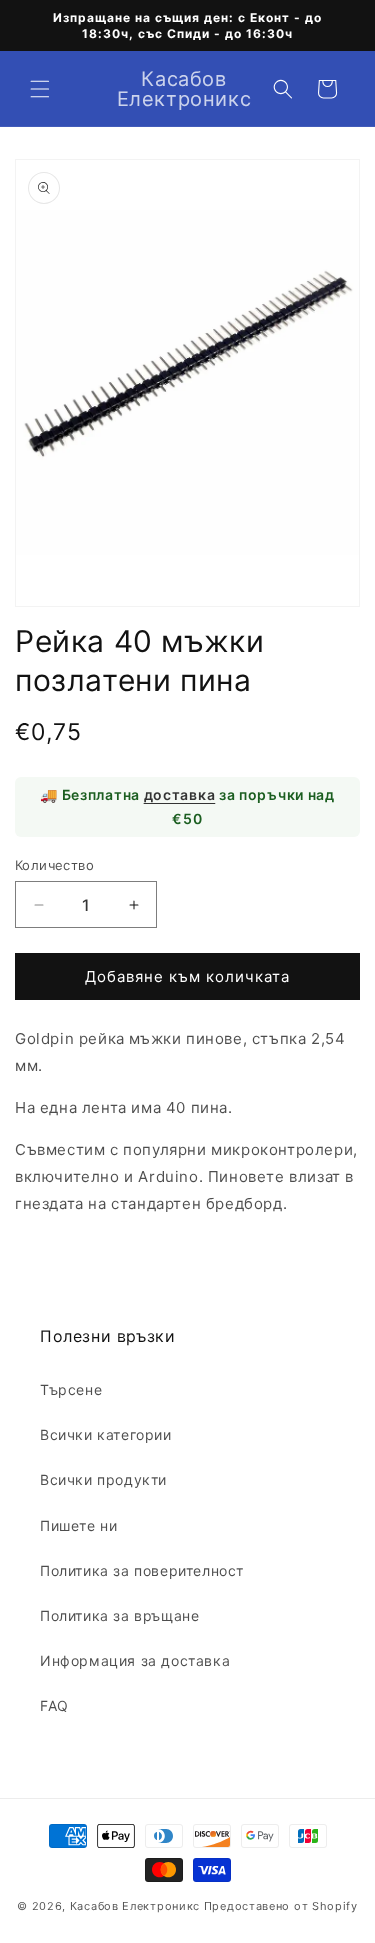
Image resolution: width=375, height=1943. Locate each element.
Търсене (71, 1389)
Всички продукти (103, 1479)
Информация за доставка (135, 1660)
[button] (40, 89)
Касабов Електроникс (135, 1906)
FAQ (54, 1705)
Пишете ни (78, 1525)
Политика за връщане (119, 1615)
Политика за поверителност (142, 1570)
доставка (180, 794)
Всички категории (106, 1434)
